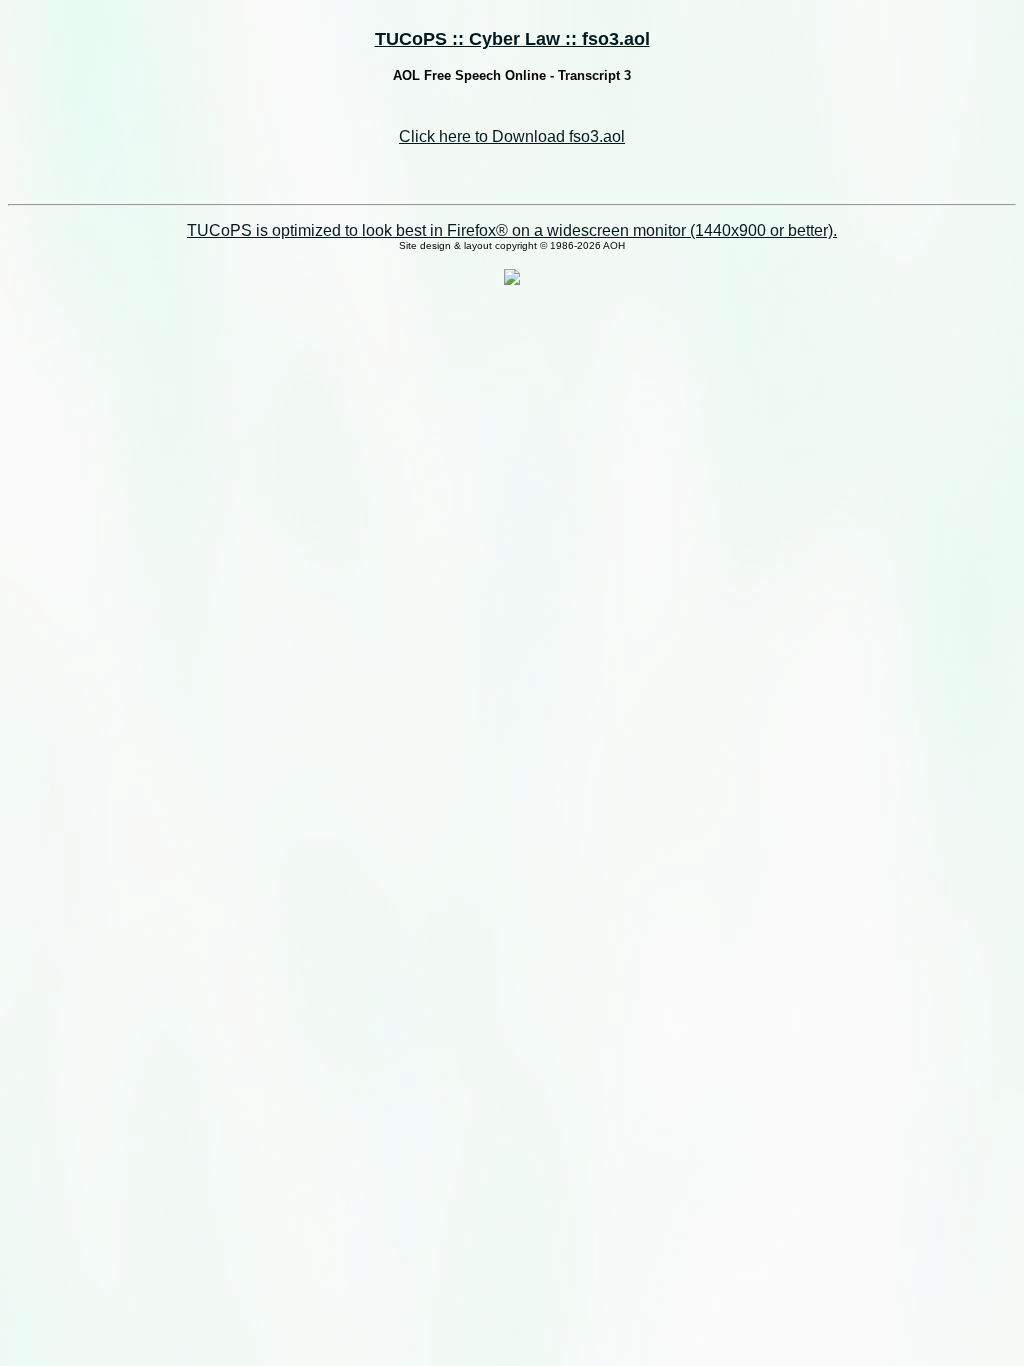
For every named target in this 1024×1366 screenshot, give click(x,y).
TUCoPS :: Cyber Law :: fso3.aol (512, 39)
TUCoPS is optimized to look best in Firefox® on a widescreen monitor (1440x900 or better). (512, 230)
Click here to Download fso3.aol (512, 136)
